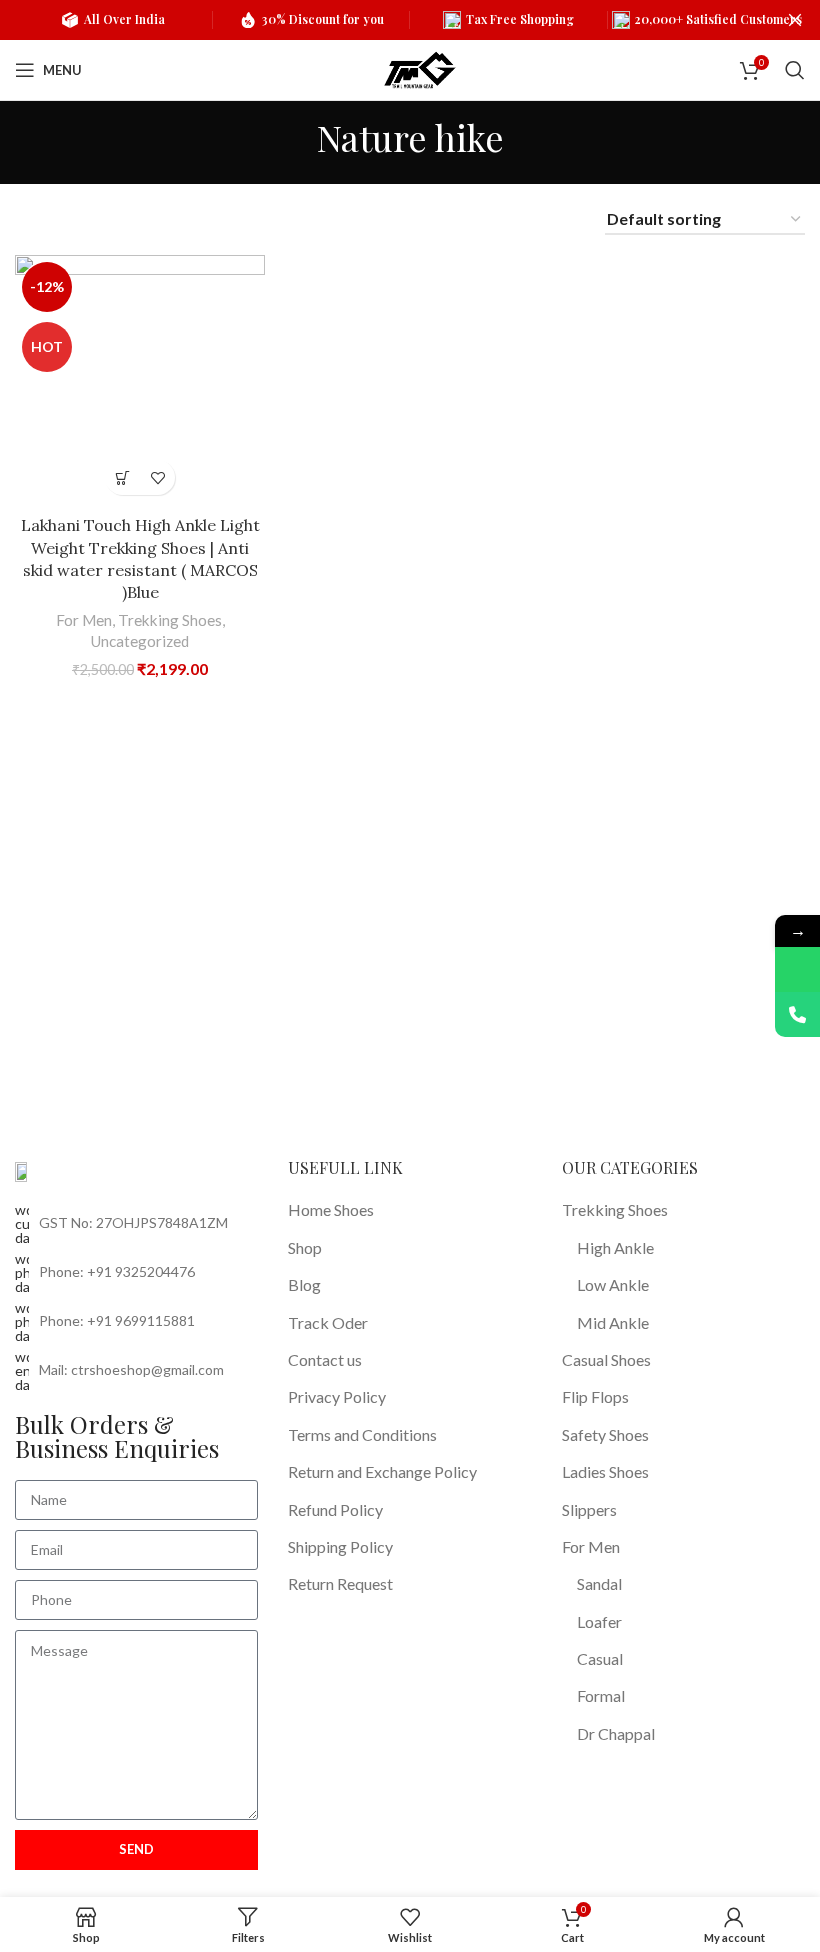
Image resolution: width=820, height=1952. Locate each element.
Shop (305, 1247)
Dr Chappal (616, 1733)
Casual (600, 1658)
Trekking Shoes (170, 620)
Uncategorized (140, 641)
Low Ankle (613, 1284)
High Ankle (615, 1247)
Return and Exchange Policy (382, 1471)
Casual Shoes (606, 1359)
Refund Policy (335, 1509)
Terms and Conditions (362, 1434)
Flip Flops (595, 1396)
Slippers (589, 1509)
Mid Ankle (613, 1322)
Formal (601, 1695)
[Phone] (797, 1014)
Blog (304, 1284)
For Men (84, 620)
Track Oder (328, 1322)
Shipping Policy (340, 1546)
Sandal (599, 1583)
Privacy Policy (337, 1396)
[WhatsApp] (797, 969)
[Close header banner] (795, 20)
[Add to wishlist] (157, 477)
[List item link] (136, 1273)
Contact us (325, 1359)
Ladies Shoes (605, 1471)
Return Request (340, 1583)
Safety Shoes (605, 1434)
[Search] (795, 70)
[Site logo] (420, 67)
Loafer (599, 1621)
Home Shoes (331, 1209)
